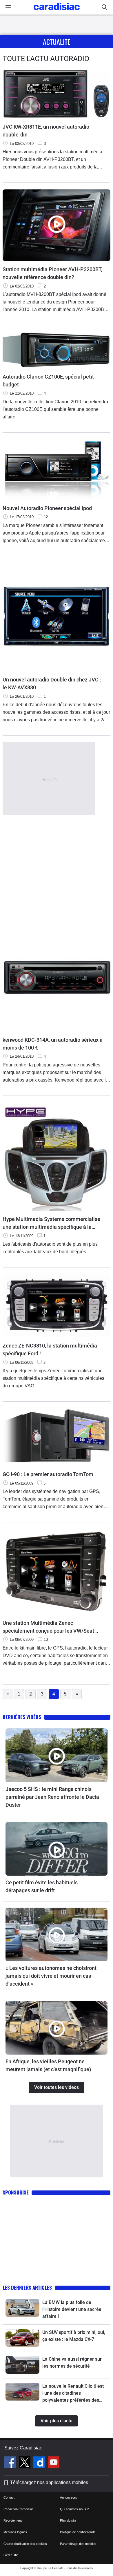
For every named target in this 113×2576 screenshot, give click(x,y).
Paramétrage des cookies (78, 2544)
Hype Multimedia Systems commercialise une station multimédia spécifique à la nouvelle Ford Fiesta (51, 1223)
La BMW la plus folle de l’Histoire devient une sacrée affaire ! (72, 2309)
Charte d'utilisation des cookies (25, 2544)
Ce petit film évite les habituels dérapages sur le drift (42, 1886)
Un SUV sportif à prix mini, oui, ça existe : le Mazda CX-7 (74, 2336)
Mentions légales (15, 2532)
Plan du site (68, 2520)
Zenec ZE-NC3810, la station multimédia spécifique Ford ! (50, 1350)
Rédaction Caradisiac (19, 2509)
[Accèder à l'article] (57, 1755)
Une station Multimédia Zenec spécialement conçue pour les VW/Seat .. (50, 1627)
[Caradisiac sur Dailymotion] (40, 2463)
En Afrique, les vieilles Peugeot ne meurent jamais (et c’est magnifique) (48, 2065)
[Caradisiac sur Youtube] (54, 2463)
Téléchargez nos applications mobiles (49, 2482)
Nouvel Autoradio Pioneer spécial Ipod (47, 508)
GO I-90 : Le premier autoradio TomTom (48, 1474)
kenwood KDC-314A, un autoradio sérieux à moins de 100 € (53, 1044)
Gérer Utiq (11, 2555)
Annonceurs (69, 2497)
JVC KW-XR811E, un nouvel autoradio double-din (46, 131)
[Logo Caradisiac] (57, 12)
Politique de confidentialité (78, 2532)
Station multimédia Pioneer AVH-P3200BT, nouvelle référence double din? (52, 273)
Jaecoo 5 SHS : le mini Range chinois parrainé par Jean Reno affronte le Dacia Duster (52, 1797)
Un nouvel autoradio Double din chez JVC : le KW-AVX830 (52, 683)
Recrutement (13, 2520)
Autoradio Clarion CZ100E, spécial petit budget (48, 381)
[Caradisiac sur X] (25, 2463)
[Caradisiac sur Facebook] (11, 2463)
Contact (9, 2497)
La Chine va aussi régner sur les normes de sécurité (72, 2363)
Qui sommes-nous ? (74, 2509)
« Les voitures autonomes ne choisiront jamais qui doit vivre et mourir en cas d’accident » (51, 1976)
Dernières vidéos (22, 1717)
